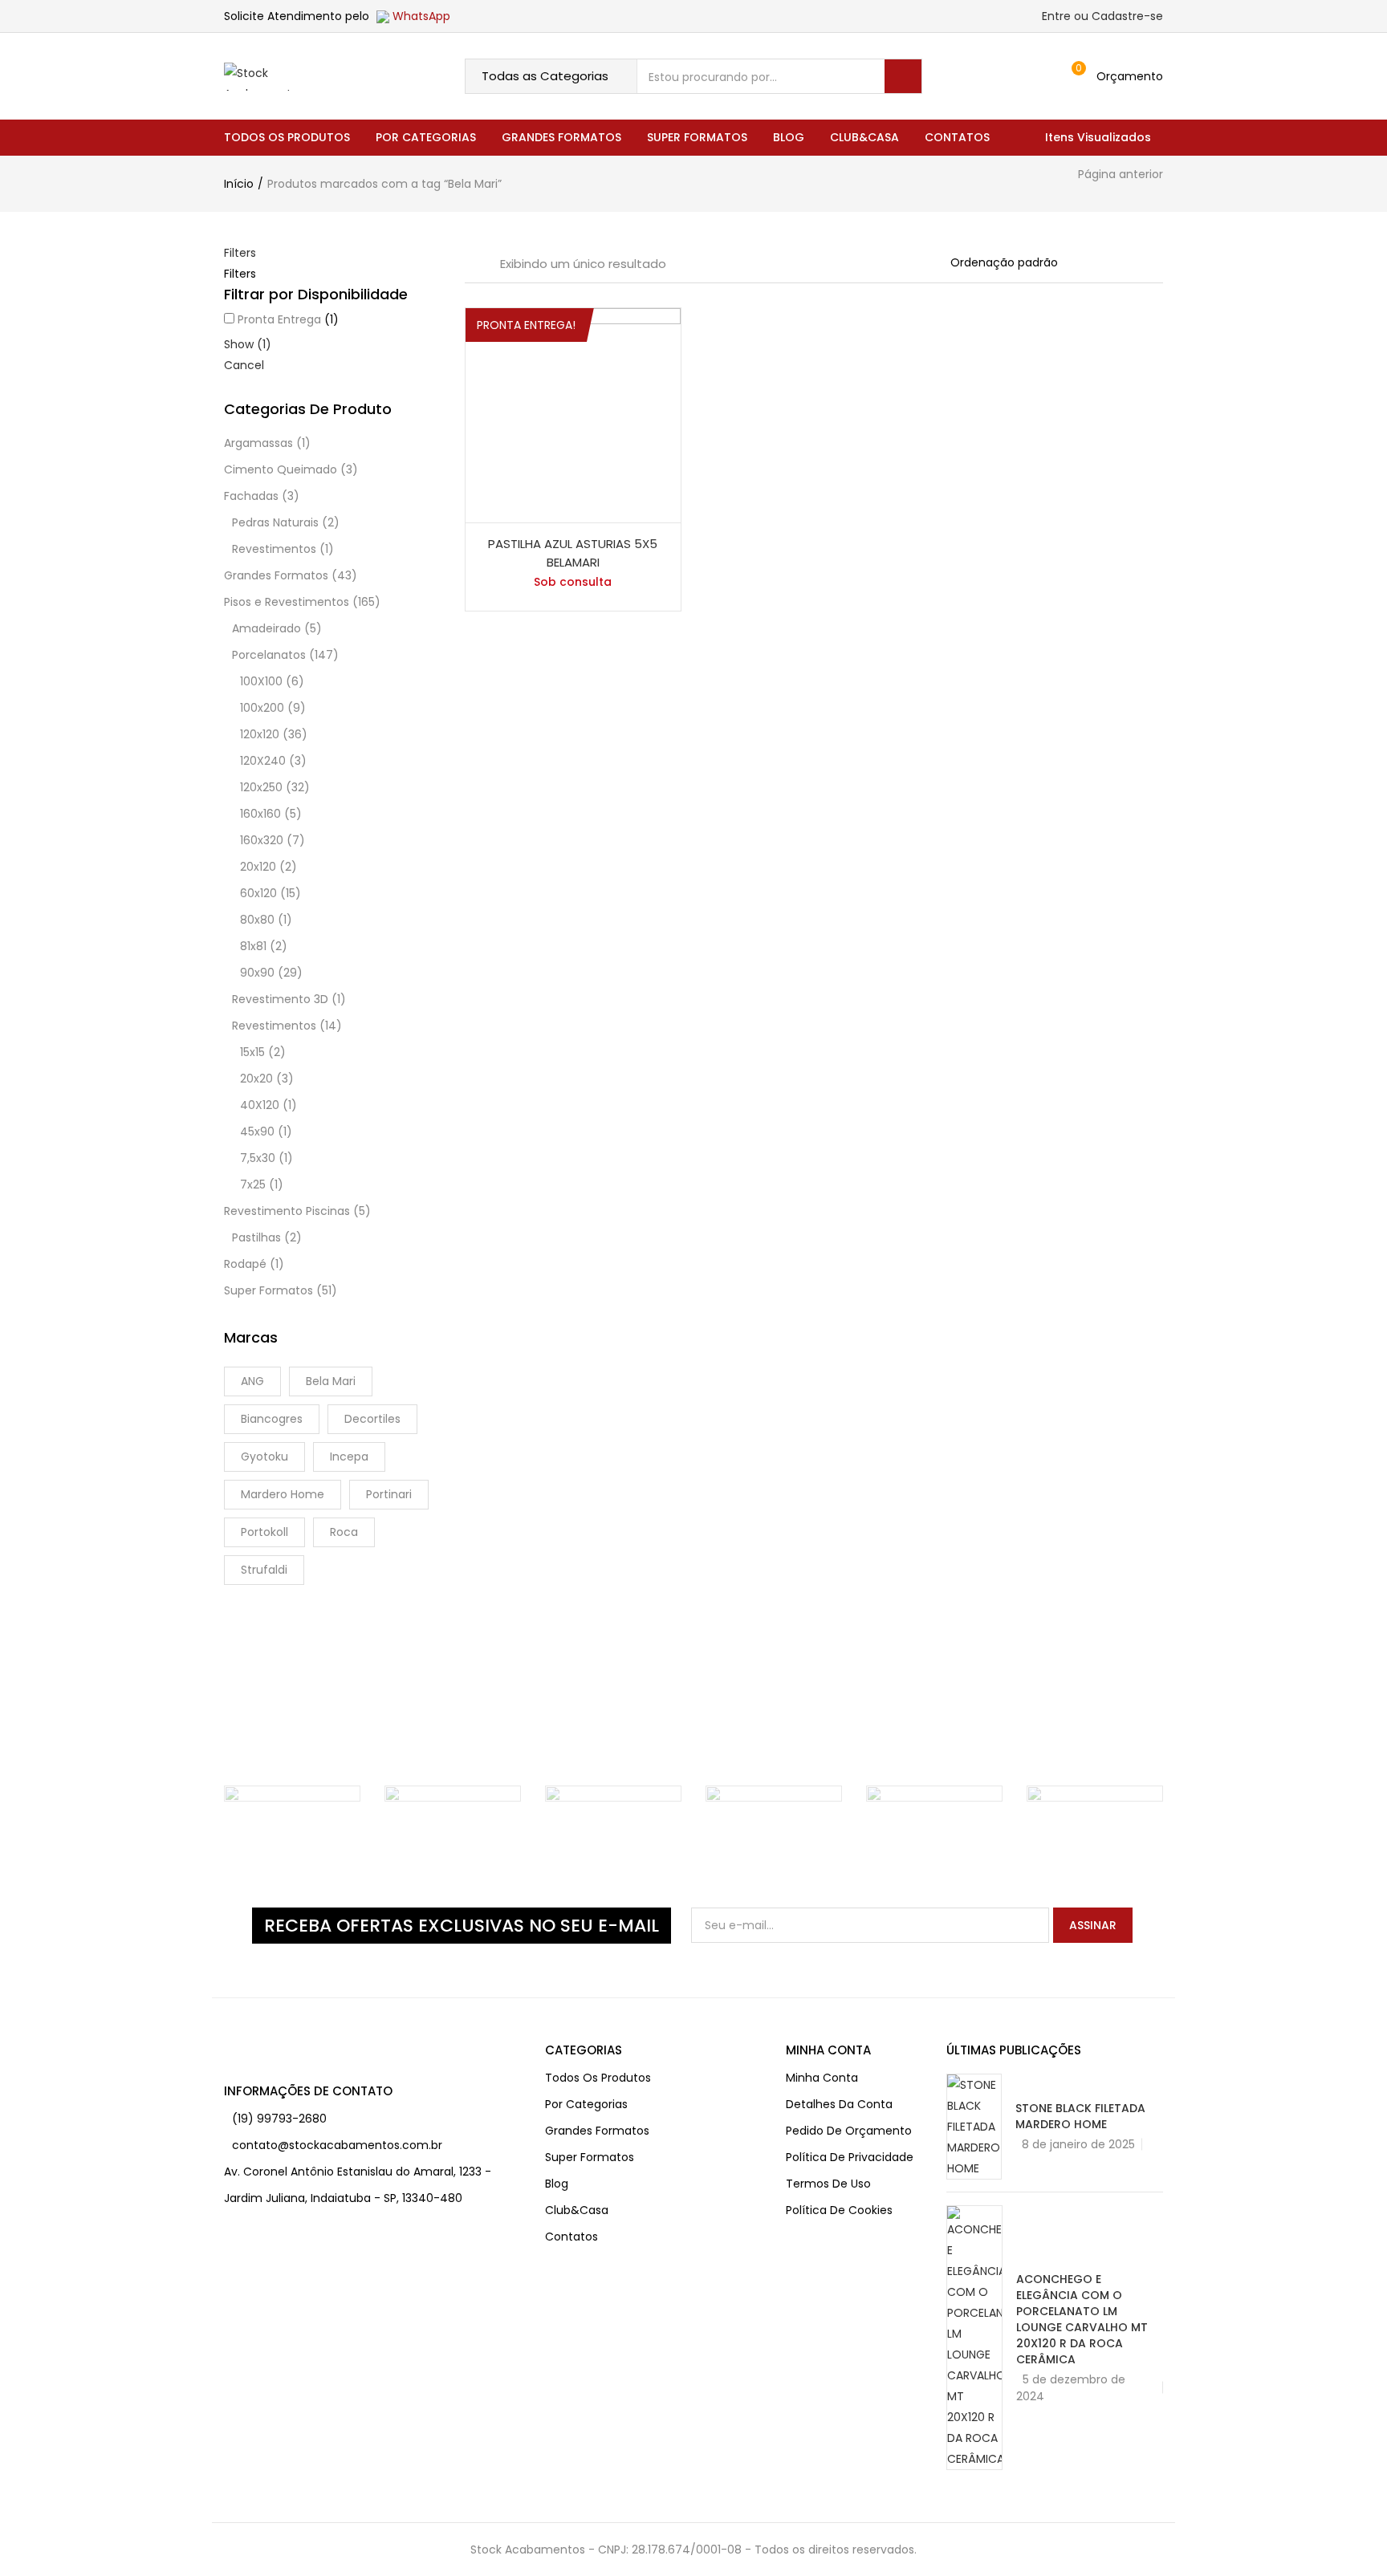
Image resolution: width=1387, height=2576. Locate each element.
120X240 (263, 761)
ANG (252, 1381)
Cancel (244, 365)
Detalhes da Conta (839, 2104)
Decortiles (372, 1419)
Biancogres (272, 1419)
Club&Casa (864, 137)
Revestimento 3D (280, 999)
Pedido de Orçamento (849, 2131)
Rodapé (245, 1264)
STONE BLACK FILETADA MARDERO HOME (1080, 2116)
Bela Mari (331, 1381)
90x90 (257, 973)
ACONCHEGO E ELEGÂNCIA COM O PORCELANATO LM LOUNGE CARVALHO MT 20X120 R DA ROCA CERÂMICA (1082, 2319)
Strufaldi (264, 1570)
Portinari (389, 1494)
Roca (344, 1532)
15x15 (252, 1052)
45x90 (257, 1132)
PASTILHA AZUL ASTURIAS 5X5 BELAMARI (573, 553)
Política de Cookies (839, 2210)
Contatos (957, 137)
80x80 (257, 920)
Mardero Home (283, 1494)
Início (239, 184)
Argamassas (258, 443)
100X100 (261, 681)
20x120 (258, 867)
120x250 (261, 787)
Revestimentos (274, 549)
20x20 (256, 1079)
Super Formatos (697, 137)
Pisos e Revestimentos (287, 602)
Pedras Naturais (275, 522)
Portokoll (264, 1532)
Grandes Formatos (561, 137)
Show (248, 344)
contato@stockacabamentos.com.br (337, 2145)
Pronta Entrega (279, 319)
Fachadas (251, 496)
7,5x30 (258, 1158)
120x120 (260, 734)
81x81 (253, 946)
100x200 (262, 708)
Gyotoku (264, 1457)
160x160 (260, 814)
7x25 (253, 1184)
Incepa (349, 1457)
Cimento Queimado (281, 469)
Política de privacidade (850, 2157)
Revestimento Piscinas (287, 1211)
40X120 (260, 1105)
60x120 (258, 893)
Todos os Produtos (287, 137)
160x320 (262, 840)
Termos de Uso (828, 2184)
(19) (244, 2119)
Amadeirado (266, 628)
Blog (789, 137)
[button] (1121, 76)
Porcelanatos (269, 655)
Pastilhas (256, 1237)
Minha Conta (822, 2078)
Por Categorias (426, 137)
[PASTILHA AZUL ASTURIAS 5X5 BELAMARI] (573, 414)
